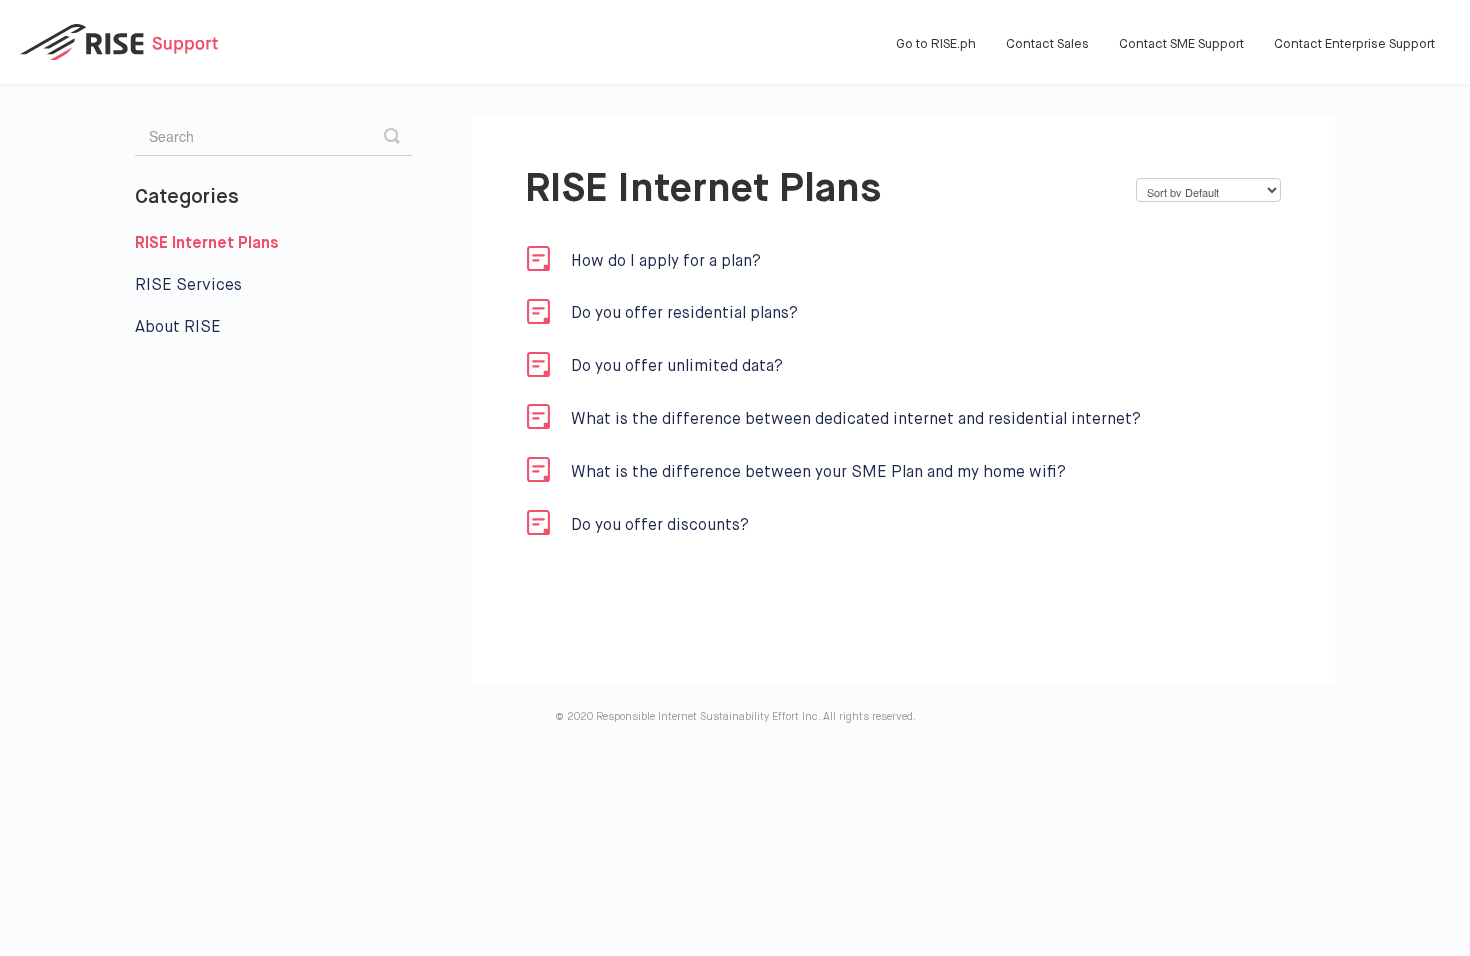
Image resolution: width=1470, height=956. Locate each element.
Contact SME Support (1181, 44)
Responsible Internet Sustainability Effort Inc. (708, 717)
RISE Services (188, 286)
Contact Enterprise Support (1354, 44)
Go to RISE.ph (936, 44)
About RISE (178, 328)
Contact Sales (1047, 44)
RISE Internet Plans (209, 244)
